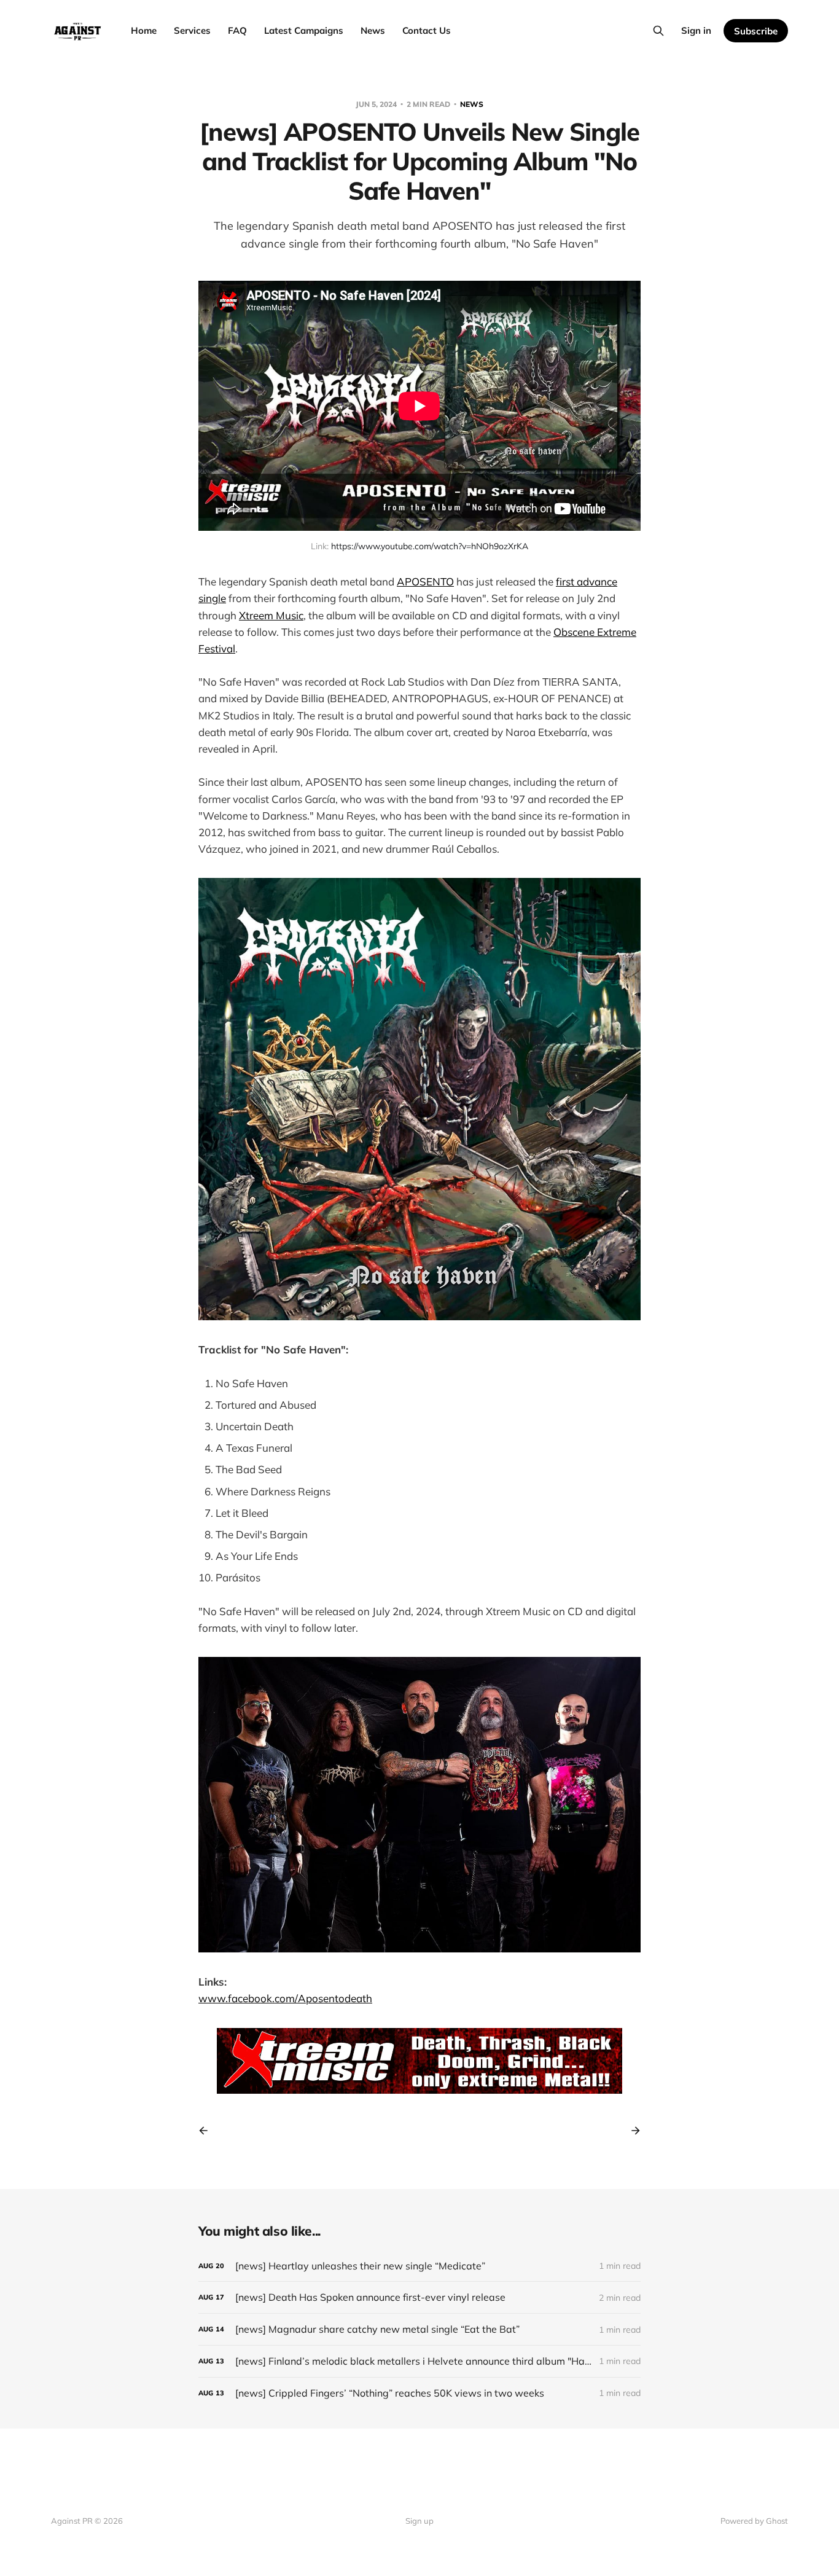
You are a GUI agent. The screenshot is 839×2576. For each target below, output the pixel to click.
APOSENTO (425, 581)
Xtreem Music (271, 615)
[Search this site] (658, 31)
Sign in (696, 30)
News (373, 30)
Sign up (419, 2521)
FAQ (237, 30)
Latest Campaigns (304, 30)
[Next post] (631, 2131)
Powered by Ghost (754, 2521)
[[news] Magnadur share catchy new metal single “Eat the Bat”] (419, 2329)
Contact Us (427, 30)
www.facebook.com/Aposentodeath (285, 1998)
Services (192, 30)
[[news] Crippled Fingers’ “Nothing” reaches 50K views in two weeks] (419, 2393)
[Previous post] (208, 2131)
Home (144, 30)
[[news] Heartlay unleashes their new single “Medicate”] (419, 2266)
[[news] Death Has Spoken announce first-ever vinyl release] (419, 2297)
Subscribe (756, 31)
